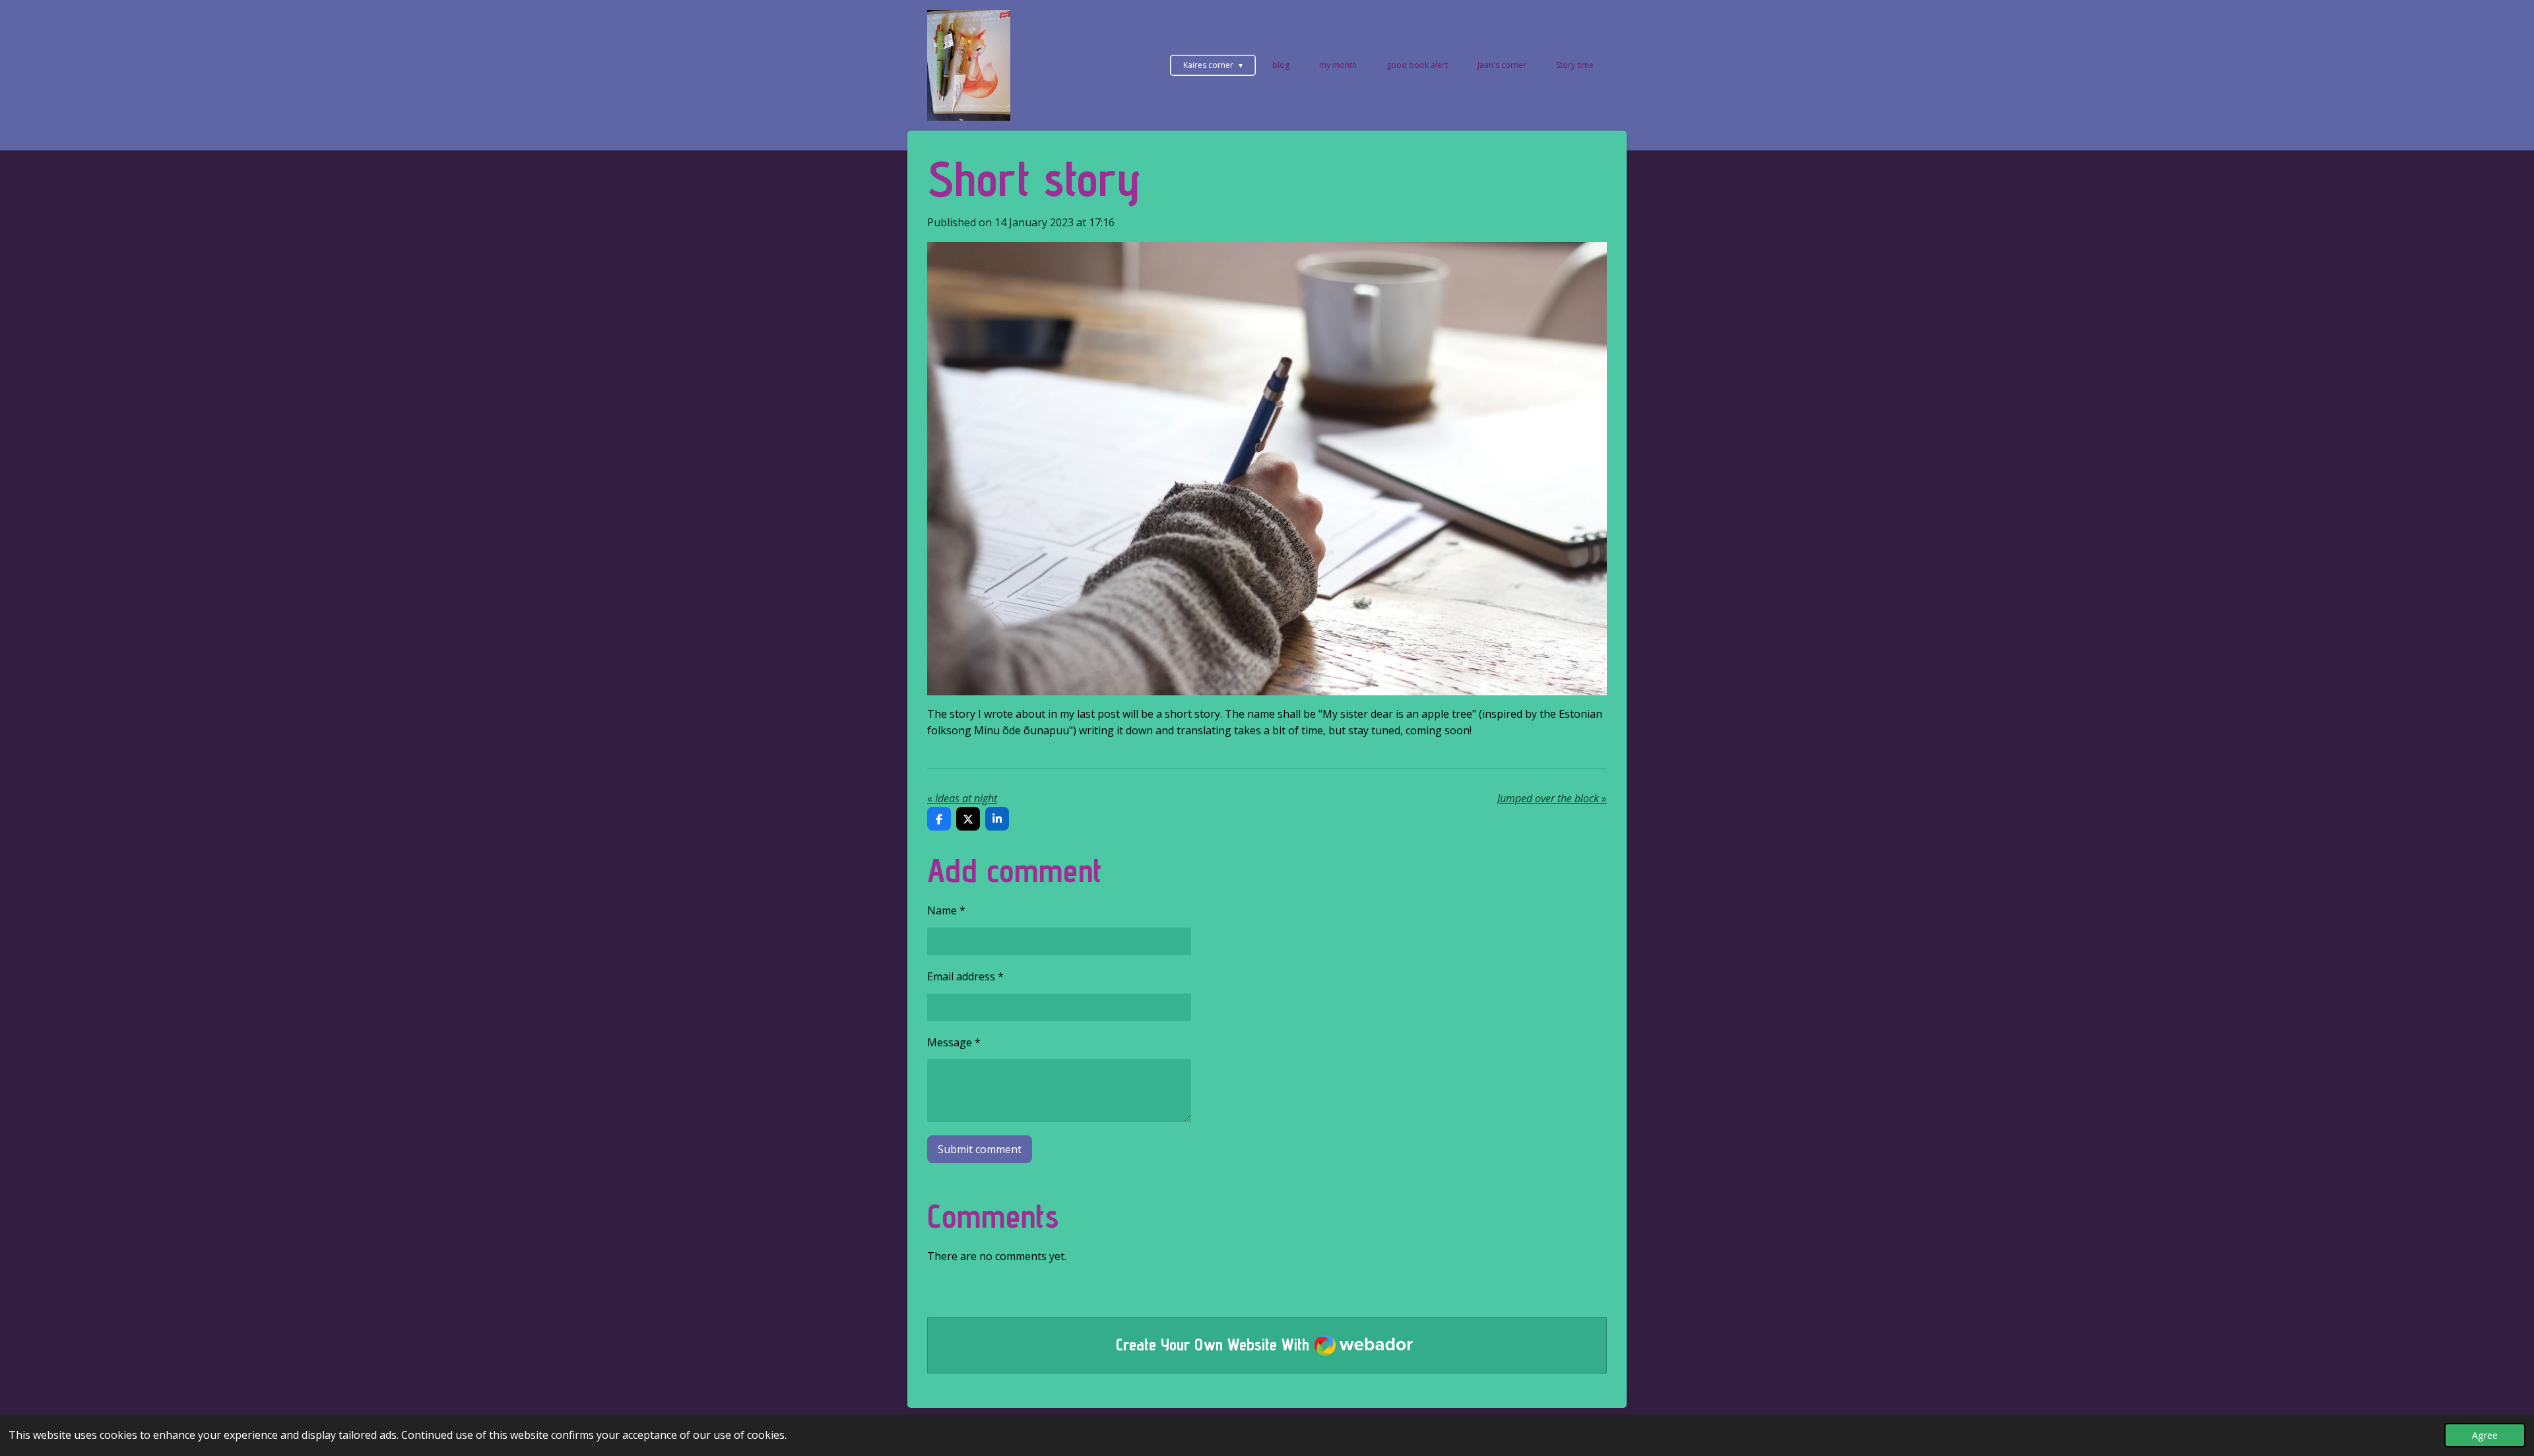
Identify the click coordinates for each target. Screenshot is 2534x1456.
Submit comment (980, 1149)
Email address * (965, 976)
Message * (954, 1042)
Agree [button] (2485, 1435)
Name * (946, 910)
